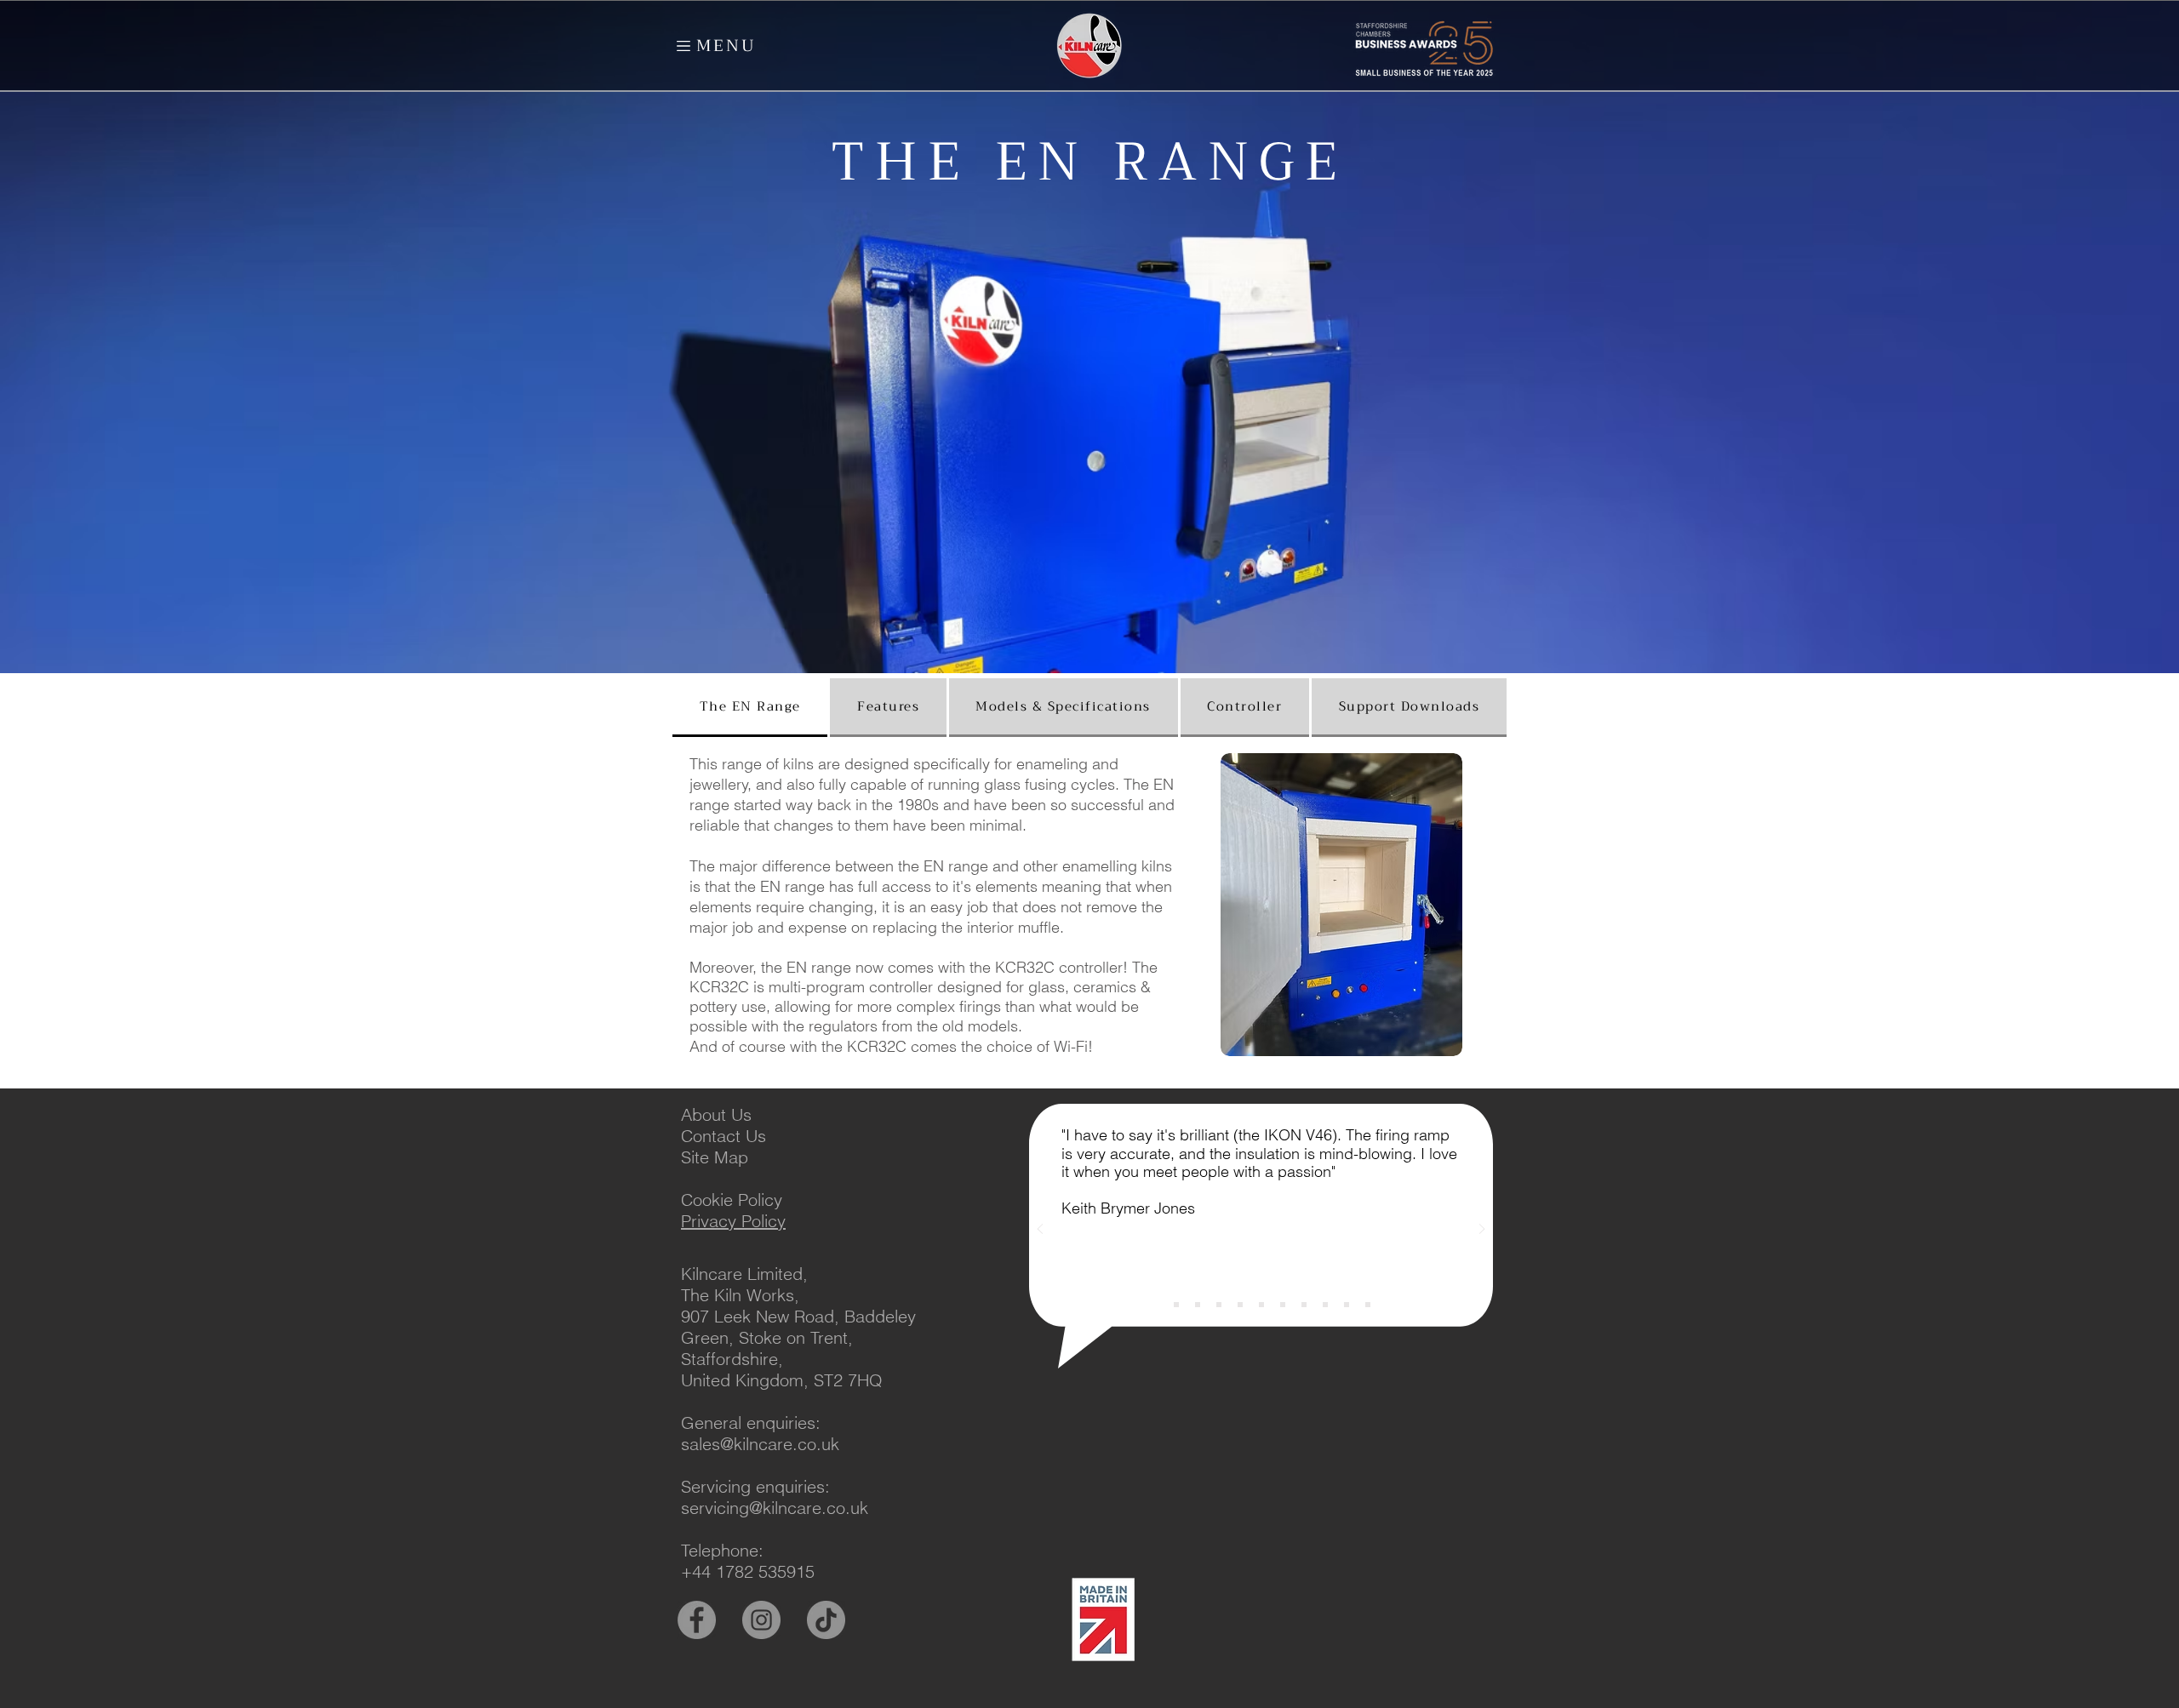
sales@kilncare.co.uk (760, 1444)
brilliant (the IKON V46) (1258, 1135)
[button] (683, 46)
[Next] (1482, 1230)
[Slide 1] (1155, 1305)
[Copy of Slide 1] (1176, 1305)
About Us (716, 1114)
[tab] (750, 708)
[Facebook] (697, 1620)
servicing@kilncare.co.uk (775, 1508)
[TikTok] (826, 1620)
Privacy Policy (733, 1221)
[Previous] (1040, 1230)
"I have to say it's (1121, 1135)
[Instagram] (761, 1620)
